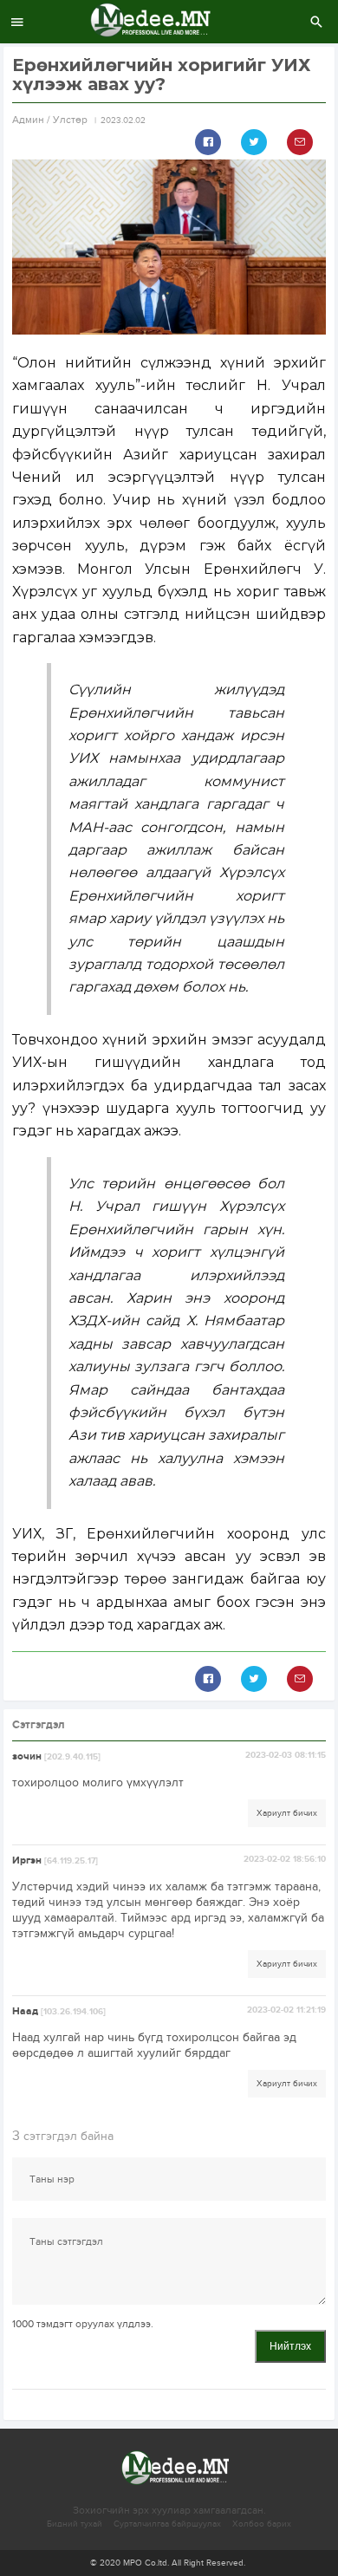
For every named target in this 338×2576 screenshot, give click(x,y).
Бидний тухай (75, 2524)
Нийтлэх (290, 2346)
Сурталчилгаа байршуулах (167, 2524)
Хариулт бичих (287, 1813)
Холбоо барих (262, 2524)
